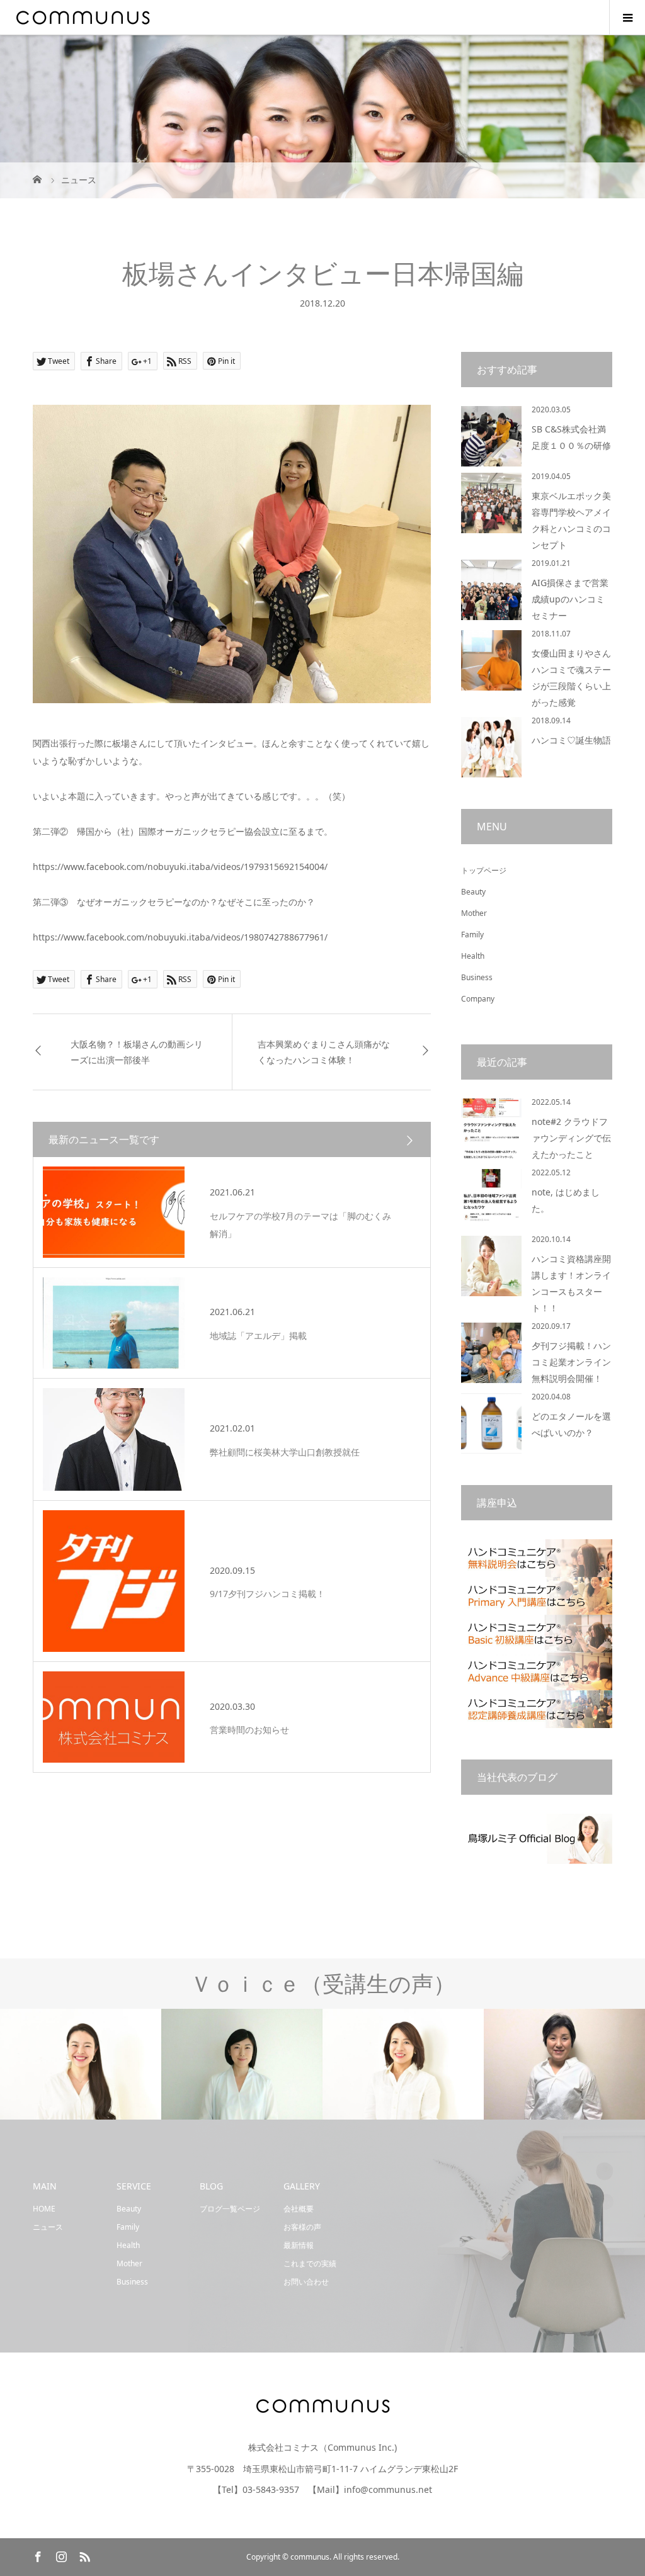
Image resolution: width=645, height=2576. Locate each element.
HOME (44, 2209)
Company (478, 999)
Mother (474, 913)
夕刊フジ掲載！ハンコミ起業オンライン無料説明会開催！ (571, 1362)
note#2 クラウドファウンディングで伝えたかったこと (571, 1138)
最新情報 (299, 2245)
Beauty (473, 892)
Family (472, 935)
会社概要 (299, 2209)
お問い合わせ (306, 2282)
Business (477, 977)
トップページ (484, 870)
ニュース (48, 2227)
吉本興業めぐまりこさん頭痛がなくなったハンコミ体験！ (324, 1052)
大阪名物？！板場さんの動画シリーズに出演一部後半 (137, 1052)
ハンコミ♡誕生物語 (571, 740)
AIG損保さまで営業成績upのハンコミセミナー (570, 599)
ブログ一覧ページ (230, 2209)
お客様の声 (302, 2227)
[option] (81, 2065)
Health (473, 956)
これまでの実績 (310, 2263)
